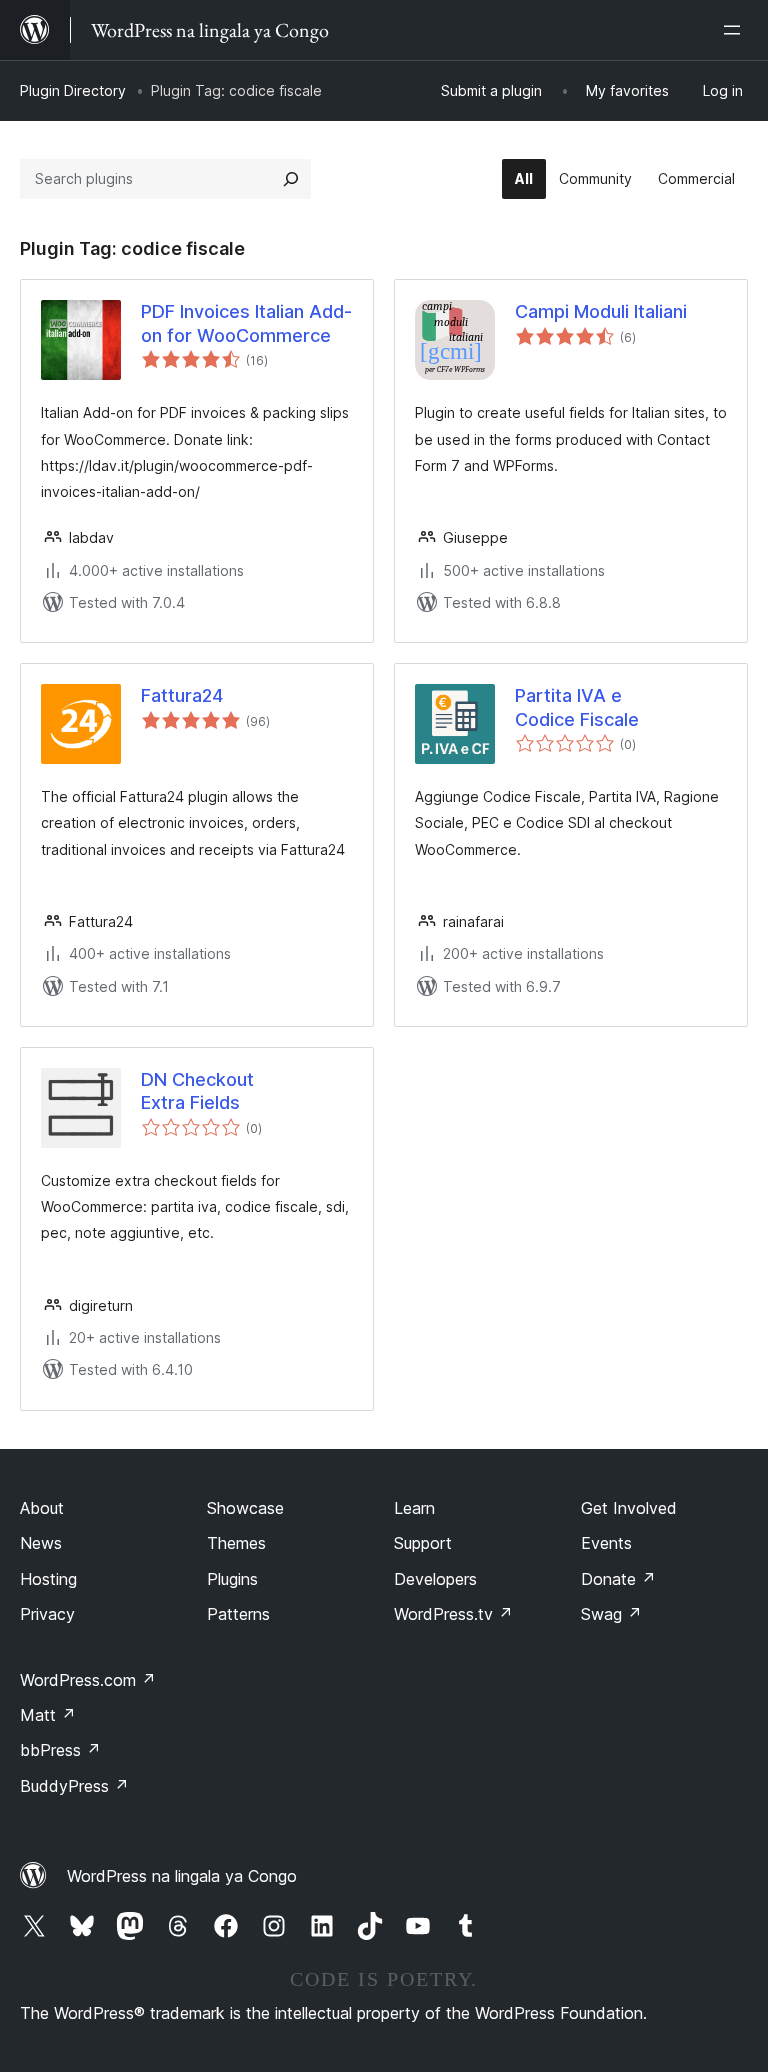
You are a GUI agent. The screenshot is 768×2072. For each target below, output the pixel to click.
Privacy (47, 1614)
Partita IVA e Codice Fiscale (577, 707)
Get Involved (629, 1508)
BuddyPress (74, 1786)
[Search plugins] (291, 179)
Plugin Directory (73, 90)
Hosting (48, 1579)
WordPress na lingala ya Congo (182, 1876)
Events (606, 1543)
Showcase (245, 1508)
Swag (611, 1614)
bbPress (60, 1750)
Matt (48, 1715)
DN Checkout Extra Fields (197, 1091)
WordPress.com (88, 1680)
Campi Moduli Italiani (601, 311)
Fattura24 (182, 695)
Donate (618, 1579)
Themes (236, 1543)
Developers (435, 1579)
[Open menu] (736, 30)
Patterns (238, 1614)
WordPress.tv (453, 1614)
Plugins (232, 1579)
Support (423, 1543)
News (41, 1543)
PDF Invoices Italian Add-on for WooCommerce (246, 323)
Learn (414, 1508)
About (42, 1508)
